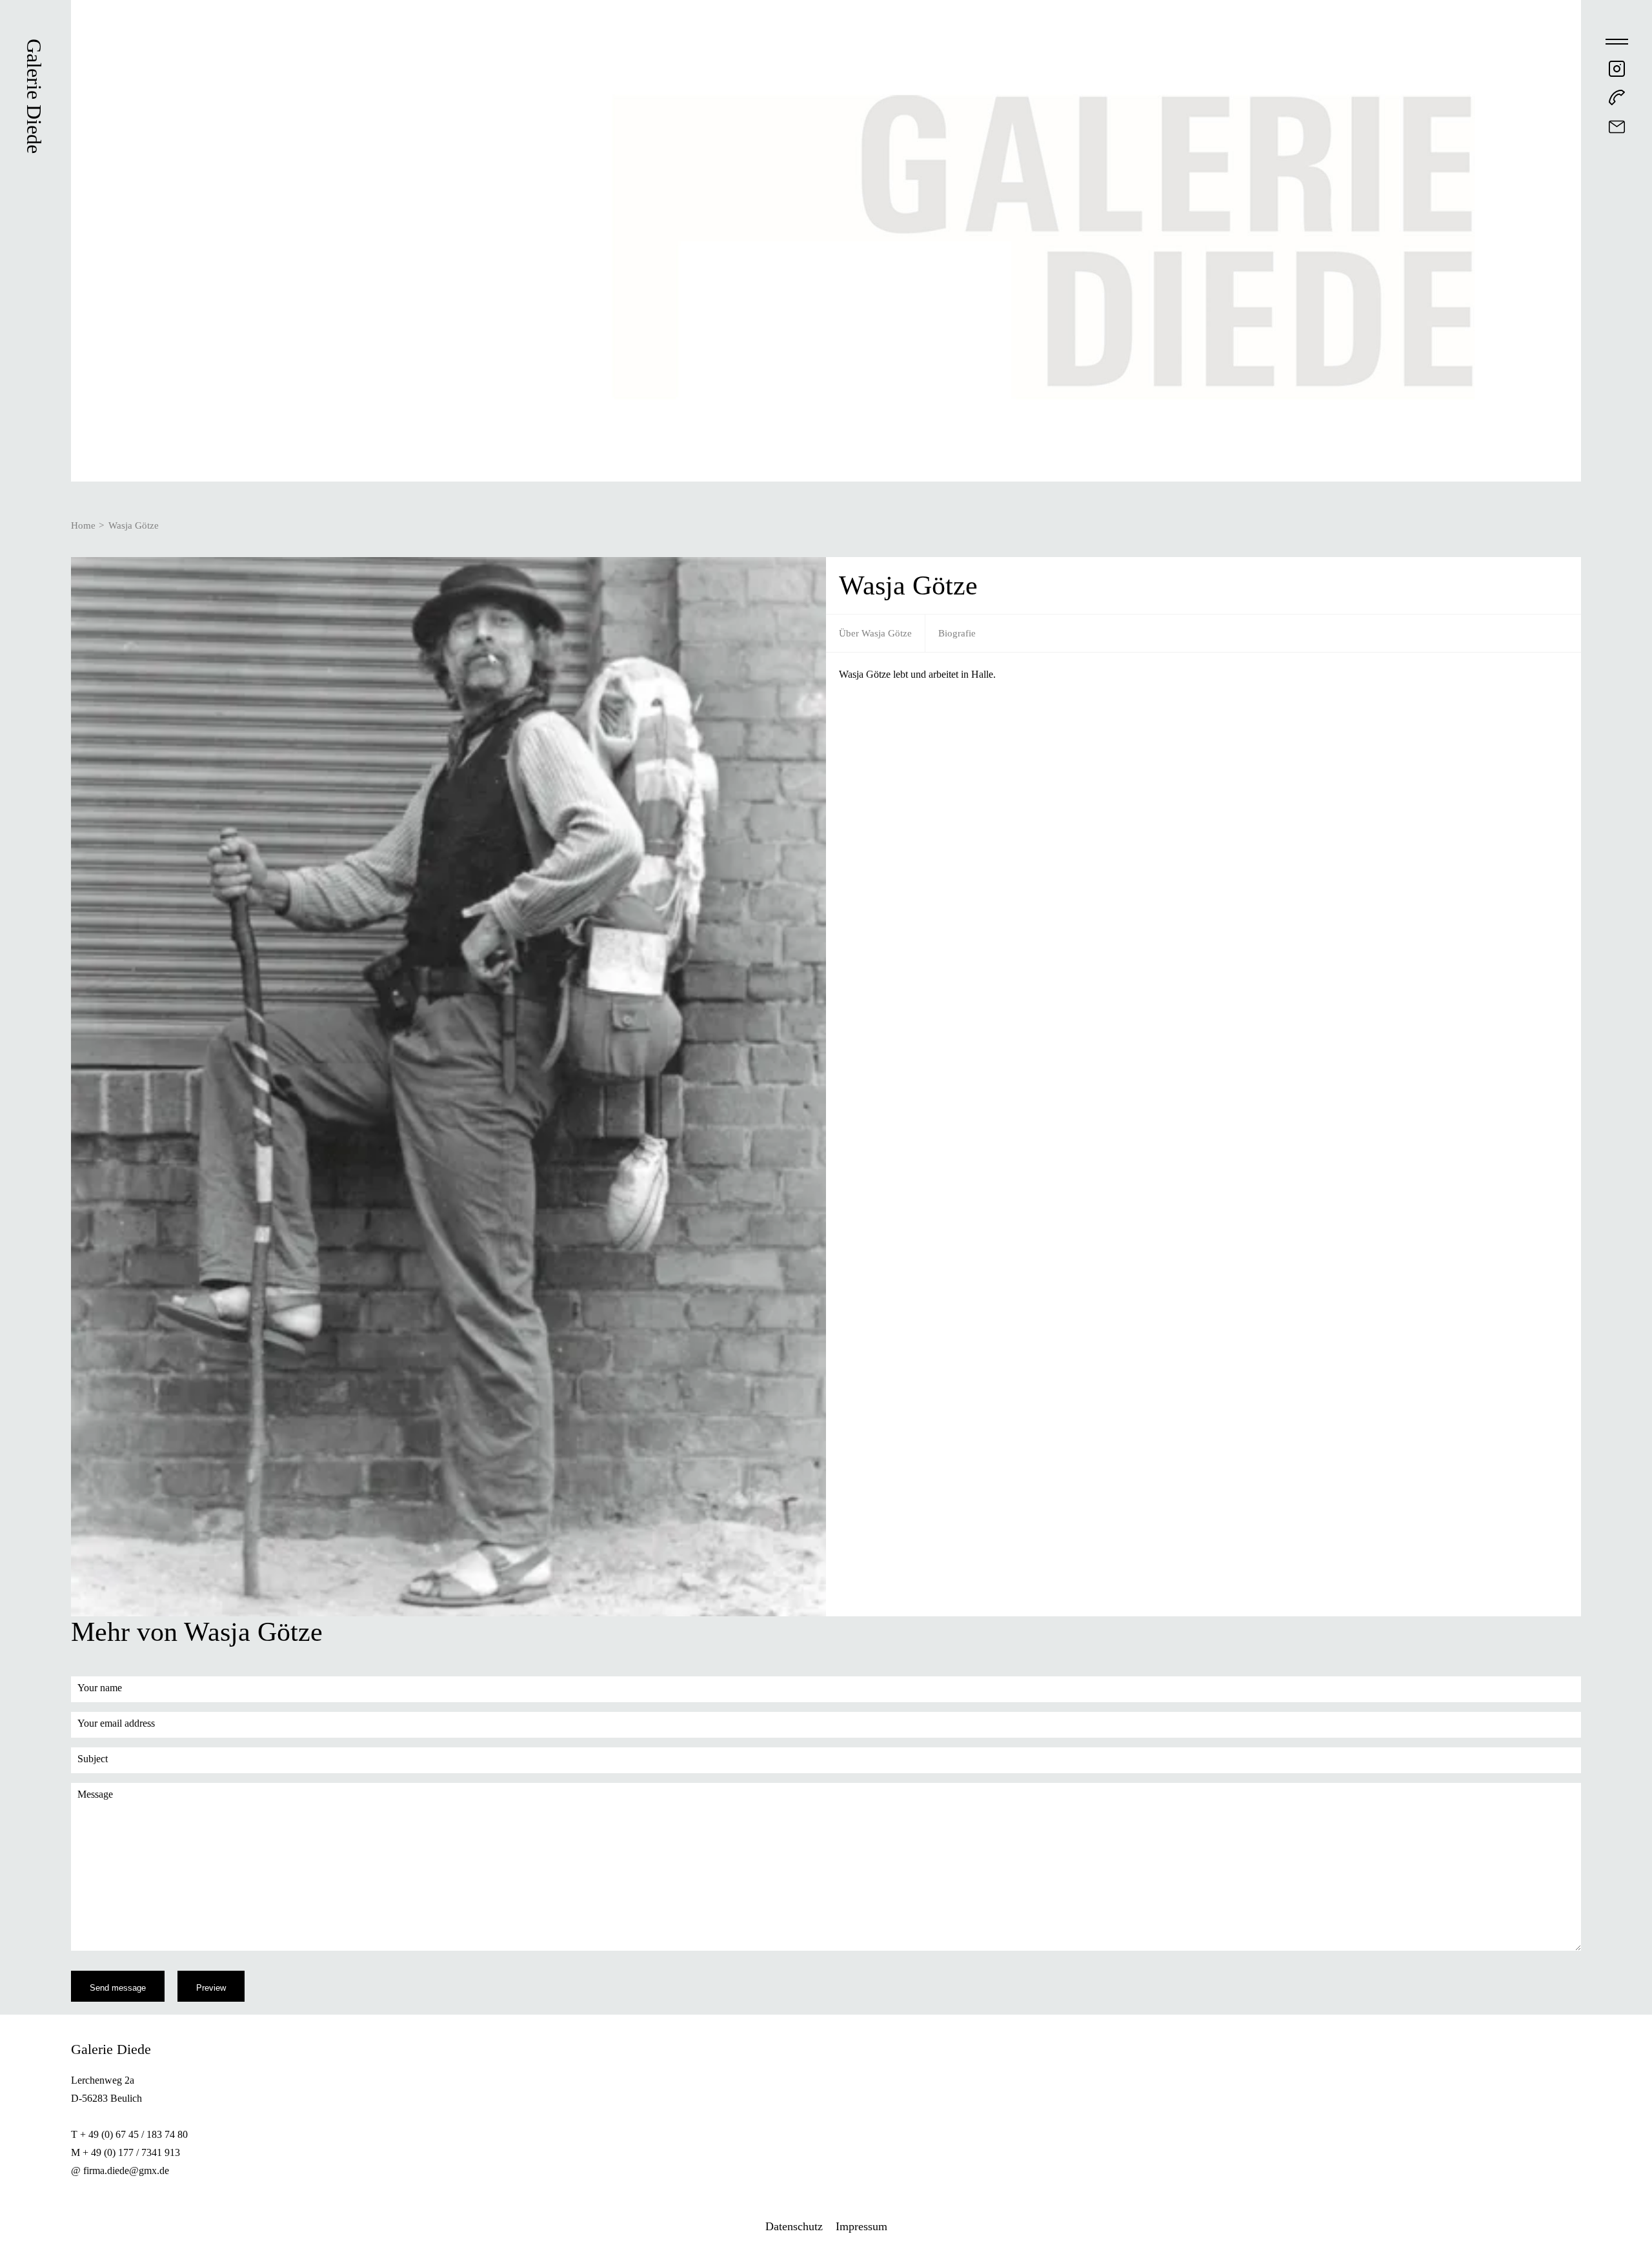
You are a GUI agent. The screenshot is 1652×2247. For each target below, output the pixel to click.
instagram (1617, 69)
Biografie (957, 633)
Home (83, 525)
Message (95, 1794)
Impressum (861, 2226)
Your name (100, 1688)
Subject (93, 1759)
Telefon (1617, 98)
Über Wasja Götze (875, 633)
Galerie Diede (34, 96)
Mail (1617, 127)
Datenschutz (794, 2226)
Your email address (116, 1723)
